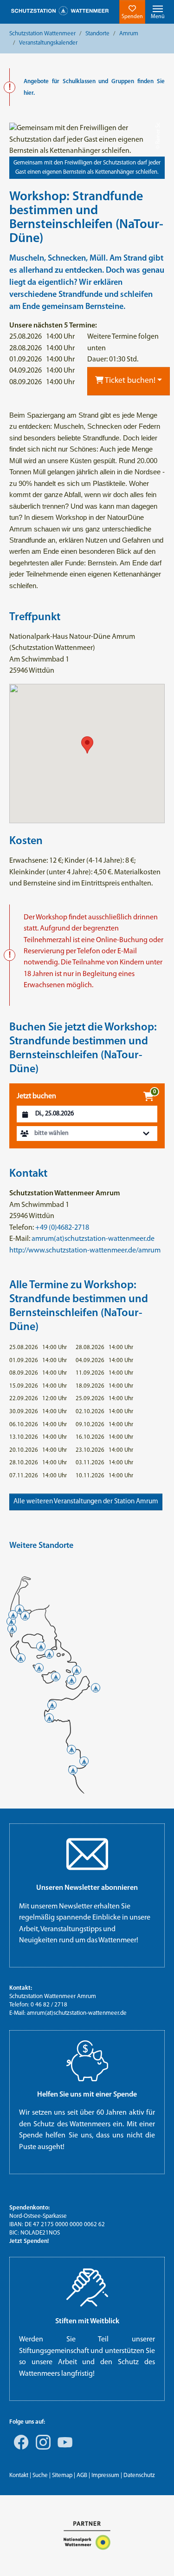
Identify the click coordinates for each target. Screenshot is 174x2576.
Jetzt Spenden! (29, 2241)
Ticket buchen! (129, 381)
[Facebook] (19, 2449)
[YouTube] (63, 2449)
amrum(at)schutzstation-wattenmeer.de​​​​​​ (77, 2013)
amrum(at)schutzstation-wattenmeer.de (93, 1239)
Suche (40, 2475)
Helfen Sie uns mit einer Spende (87, 2095)
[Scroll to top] (154, 2556)
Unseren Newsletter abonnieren (87, 1888)
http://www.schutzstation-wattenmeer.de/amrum (85, 1251)
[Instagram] (41, 2449)
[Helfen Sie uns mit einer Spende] (87, 2061)
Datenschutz (139, 2475)
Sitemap (62, 2475)
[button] (87, 1134)
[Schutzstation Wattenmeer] (60, 11)
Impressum (105, 2475)
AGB (82, 2475)
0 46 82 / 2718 (49, 2005)
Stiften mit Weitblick (87, 2321)
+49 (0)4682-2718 (62, 1228)
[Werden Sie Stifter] (87, 2288)
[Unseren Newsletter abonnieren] (87, 1854)
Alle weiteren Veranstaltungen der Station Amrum (86, 1502)
